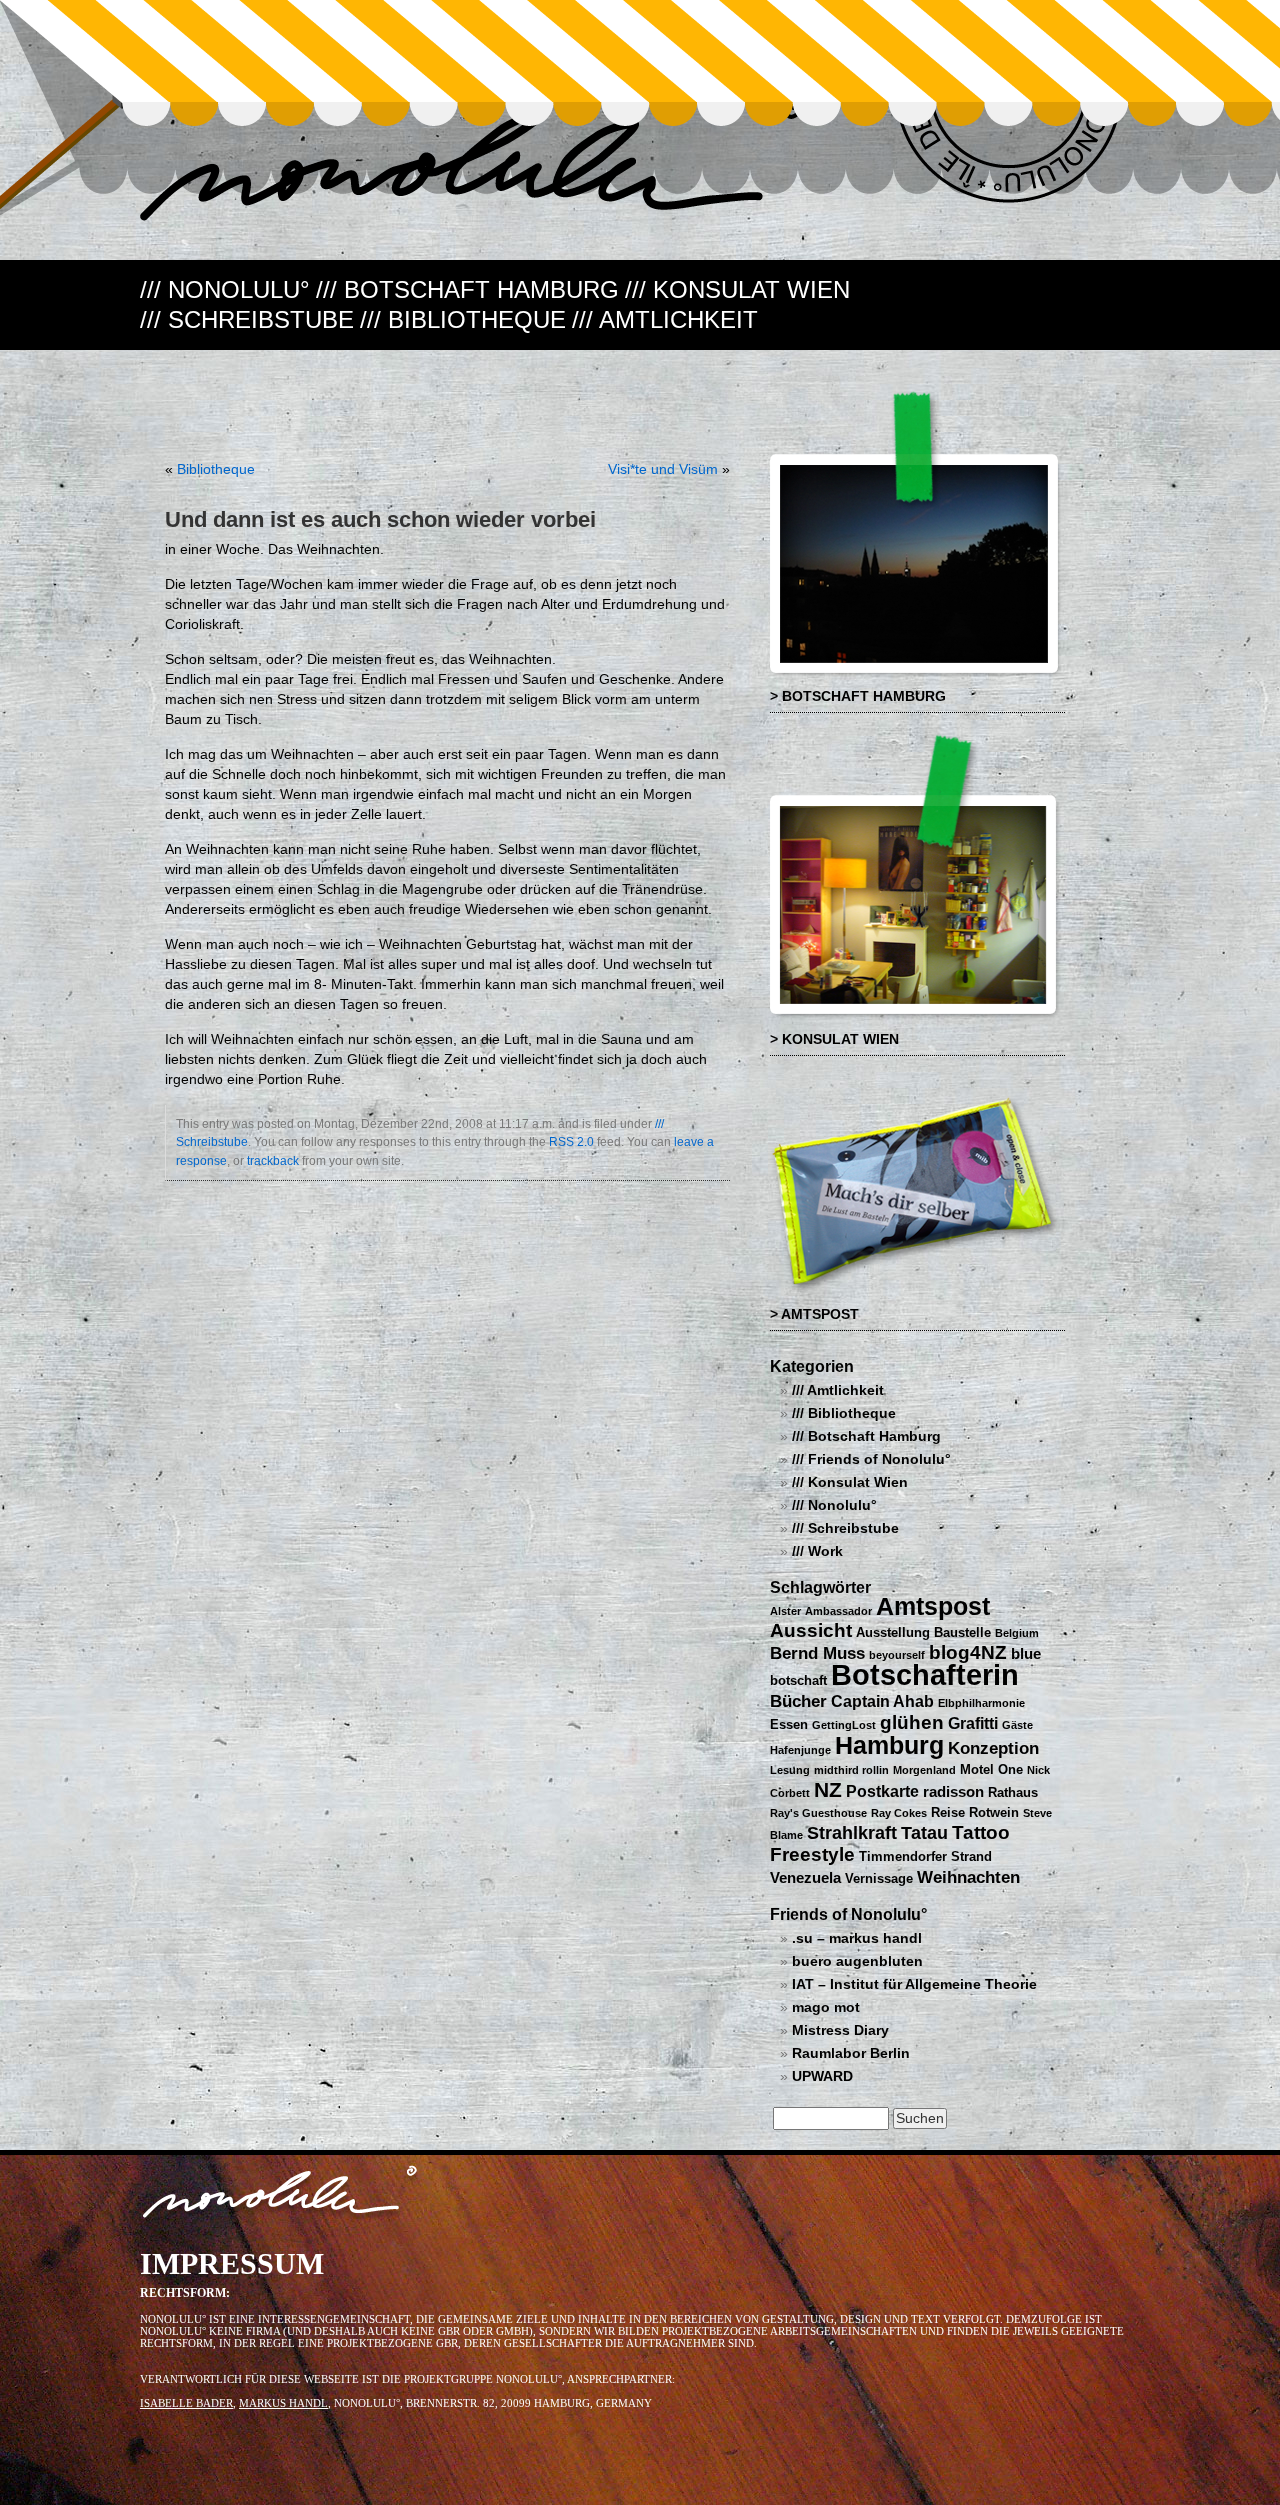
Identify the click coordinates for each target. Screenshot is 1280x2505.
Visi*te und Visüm (663, 469)
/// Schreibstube (247, 319)
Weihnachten (968, 1877)
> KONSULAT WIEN (834, 1039)
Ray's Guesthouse (818, 1813)
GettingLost (844, 1725)
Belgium (1017, 1633)
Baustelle (962, 1632)
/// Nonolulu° (225, 289)
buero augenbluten (857, 1961)
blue (1026, 1654)
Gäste (1017, 1725)
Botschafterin (925, 1674)
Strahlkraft (852, 1832)
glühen (912, 1722)
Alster (785, 1611)
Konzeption (993, 1748)
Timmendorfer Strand (925, 1856)
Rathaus (1013, 1792)
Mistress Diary (840, 2030)
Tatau (924, 1832)
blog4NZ (968, 1652)
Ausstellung (893, 1632)
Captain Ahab (882, 1701)
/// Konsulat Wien (737, 289)
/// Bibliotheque (463, 319)
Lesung (790, 1770)
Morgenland (924, 1770)
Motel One (991, 1769)
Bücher (798, 1701)
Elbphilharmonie (981, 1703)
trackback (273, 1161)
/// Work (817, 1551)
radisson (953, 1792)
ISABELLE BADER (186, 2403)
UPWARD (822, 2076)
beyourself (897, 1655)
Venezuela (805, 1878)
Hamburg (889, 1745)
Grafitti (973, 1723)
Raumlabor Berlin (851, 2053)
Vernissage (879, 1878)
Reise (948, 1812)
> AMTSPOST (814, 1314)
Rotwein (994, 1812)
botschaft (798, 1680)
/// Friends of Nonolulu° (871, 1459)
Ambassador (838, 1611)
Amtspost (933, 1606)
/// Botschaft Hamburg (467, 289)
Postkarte (882, 1791)
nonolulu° (280, 2196)
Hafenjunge (800, 1750)
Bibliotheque (216, 469)
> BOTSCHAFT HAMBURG (858, 696)
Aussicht (811, 1630)
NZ (828, 1790)
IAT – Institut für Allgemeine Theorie (914, 1984)
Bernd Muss (817, 1653)
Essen (789, 1724)
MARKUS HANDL (283, 2403)
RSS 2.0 (571, 1142)
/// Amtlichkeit (665, 319)
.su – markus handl (857, 1938)
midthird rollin (851, 1770)
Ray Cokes (899, 1813)
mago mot (826, 2007)
